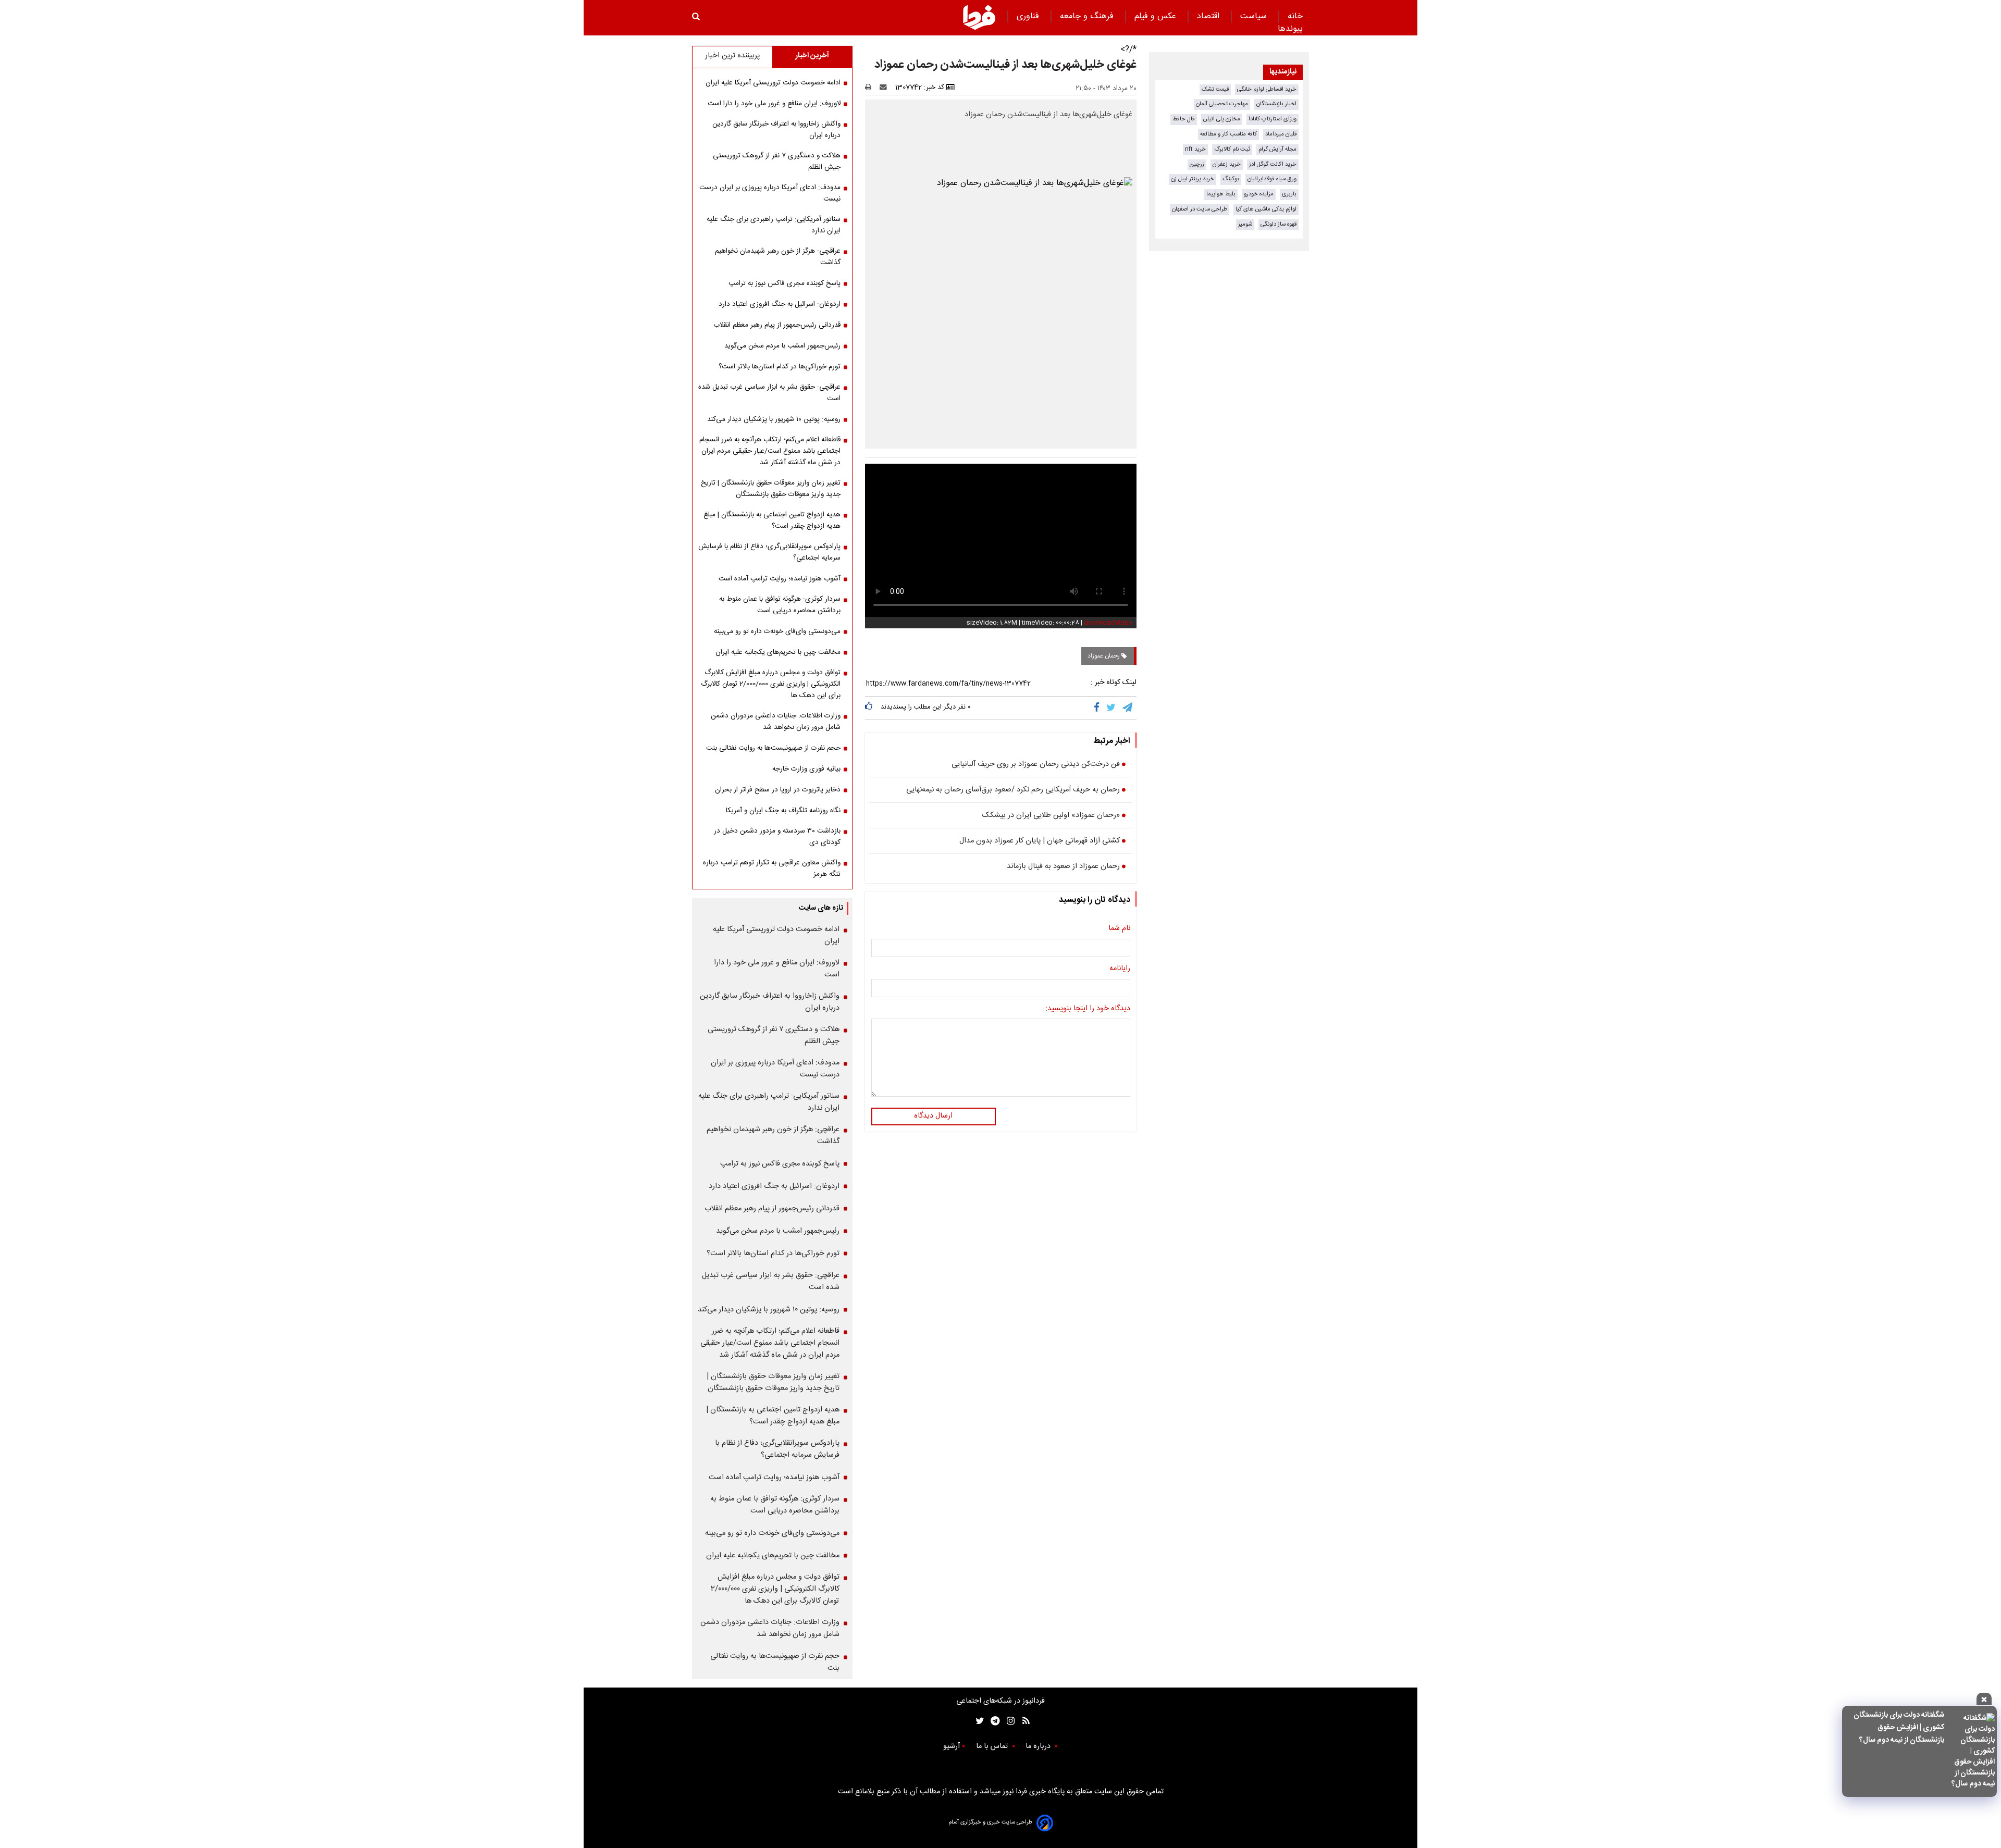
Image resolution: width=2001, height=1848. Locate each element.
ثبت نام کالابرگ (1232, 149)
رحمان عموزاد (1104, 656)
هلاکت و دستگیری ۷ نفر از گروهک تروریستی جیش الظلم (777, 162)
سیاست (1255, 16)
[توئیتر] (978, 1721)
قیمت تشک (1215, 89)
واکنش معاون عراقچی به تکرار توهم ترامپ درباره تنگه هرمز (772, 869)
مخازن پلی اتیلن (1222, 119)
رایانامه (1120, 969)
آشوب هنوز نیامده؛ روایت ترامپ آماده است (780, 579)
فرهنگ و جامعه (1088, 16)
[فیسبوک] (1099, 708)
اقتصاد (1209, 16)
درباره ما (1039, 1746)
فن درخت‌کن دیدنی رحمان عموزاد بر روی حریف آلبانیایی (1036, 765)
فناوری (1029, 16)
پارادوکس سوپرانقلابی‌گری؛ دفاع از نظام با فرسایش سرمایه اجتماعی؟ (769, 552)
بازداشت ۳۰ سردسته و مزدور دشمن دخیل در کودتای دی (777, 837)
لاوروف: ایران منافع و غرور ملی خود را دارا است (774, 104)
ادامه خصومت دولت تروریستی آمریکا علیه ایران (773, 83)
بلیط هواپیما (1221, 194)
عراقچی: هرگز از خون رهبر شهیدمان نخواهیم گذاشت (778, 257)
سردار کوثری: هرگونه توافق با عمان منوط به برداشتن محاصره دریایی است (780, 605)
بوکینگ (1231, 179)
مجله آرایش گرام (1277, 149)
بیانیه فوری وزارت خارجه (806, 769)
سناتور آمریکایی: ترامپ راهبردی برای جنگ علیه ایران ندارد (774, 225)
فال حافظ (1184, 119)
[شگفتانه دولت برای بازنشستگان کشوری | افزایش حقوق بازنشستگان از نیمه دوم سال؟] (1973, 1751)
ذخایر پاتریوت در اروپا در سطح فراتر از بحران (778, 790)
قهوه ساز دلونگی (1279, 224)
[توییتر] (1112, 708)
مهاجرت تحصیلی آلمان (1222, 104)
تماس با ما (993, 1746)
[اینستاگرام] (1008, 1721)
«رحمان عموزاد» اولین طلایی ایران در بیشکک (1051, 816)
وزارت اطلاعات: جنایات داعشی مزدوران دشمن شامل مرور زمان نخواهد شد (776, 722)
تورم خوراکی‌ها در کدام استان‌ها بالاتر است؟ (780, 367)
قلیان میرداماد (1281, 134)
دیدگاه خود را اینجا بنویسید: (1088, 1009)
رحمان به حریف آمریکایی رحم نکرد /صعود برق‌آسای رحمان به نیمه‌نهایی (1013, 790)
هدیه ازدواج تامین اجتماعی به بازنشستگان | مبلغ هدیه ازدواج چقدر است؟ (772, 520)
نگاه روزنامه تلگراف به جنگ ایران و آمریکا (783, 811)
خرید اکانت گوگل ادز (1273, 164)
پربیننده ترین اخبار (732, 56)
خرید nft (1195, 149)
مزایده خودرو (1259, 194)
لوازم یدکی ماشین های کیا (1266, 209)
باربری (1289, 194)
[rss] (1023, 1721)
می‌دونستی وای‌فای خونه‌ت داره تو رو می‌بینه (777, 631)
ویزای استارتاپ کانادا (1273, 119)
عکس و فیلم (1157, 16)
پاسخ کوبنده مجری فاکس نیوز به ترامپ (785, 283)
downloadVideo (1108, 623)
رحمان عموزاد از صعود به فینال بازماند (1063, 867)
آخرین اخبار (812, 56)
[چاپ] (872, 88)
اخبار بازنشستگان (1276, 104)
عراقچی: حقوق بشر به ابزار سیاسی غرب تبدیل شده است (769, 393)
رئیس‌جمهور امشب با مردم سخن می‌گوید (782, 346)
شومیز (1245, 224)
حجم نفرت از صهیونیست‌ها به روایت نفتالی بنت (773, 748)
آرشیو (952, 1746)
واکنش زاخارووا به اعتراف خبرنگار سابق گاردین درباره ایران (776, 130)
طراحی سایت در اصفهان (1200, 209)
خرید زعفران (1227, 164)
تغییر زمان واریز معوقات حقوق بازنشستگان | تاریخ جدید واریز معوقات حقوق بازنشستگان (771, 489)
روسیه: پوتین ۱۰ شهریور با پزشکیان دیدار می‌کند (774, 419)
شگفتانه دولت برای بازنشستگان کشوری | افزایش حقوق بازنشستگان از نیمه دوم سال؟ (1899, 1728)
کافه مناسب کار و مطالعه (1228, 134)
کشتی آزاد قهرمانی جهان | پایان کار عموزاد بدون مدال (1040, 841)
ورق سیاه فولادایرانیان (1272, 179)
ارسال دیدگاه (933, 1116)
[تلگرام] (1128, 708)
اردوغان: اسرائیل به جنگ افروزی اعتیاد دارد (780, 304)
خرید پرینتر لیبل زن (1193, 179)
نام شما (1119, 929)
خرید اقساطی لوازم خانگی (1267, 89)
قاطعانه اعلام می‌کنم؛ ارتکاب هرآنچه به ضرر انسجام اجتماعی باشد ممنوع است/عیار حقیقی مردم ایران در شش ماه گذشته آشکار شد (770, 451)
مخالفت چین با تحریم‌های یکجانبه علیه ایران (778, 652)
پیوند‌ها (1290, 29)
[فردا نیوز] (979, 17)
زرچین (1197, 164)
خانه (1295, 16)
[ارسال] (885, 88)
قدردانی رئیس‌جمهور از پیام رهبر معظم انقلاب (777, 325)
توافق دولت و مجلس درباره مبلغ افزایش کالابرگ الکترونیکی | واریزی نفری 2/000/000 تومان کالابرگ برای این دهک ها (771, 684)
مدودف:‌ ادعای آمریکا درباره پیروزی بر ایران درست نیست (770, 193)
